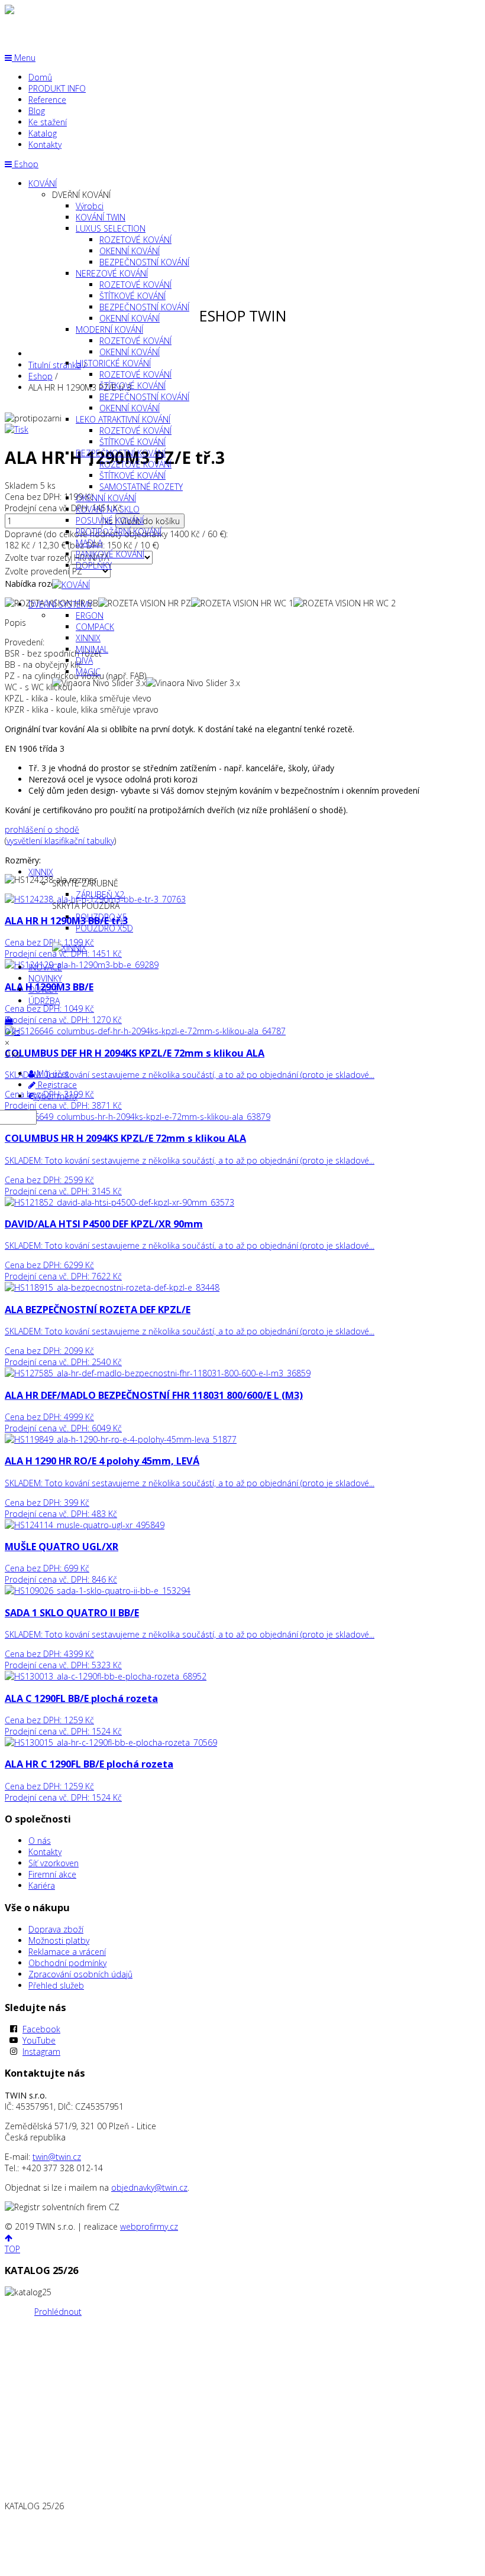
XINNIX (41, 872)
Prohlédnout (58, 2312)
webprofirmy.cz (149, 2226)
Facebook (41, 2029)
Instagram (41, 2052)
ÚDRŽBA (44, 1001)
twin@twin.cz (57, 2157)
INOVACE (45, 967)
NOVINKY (45, 978)
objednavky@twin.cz (149, 2187)
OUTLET (43, 990)
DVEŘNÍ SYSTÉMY (60, 604)
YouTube (39, 2040)
